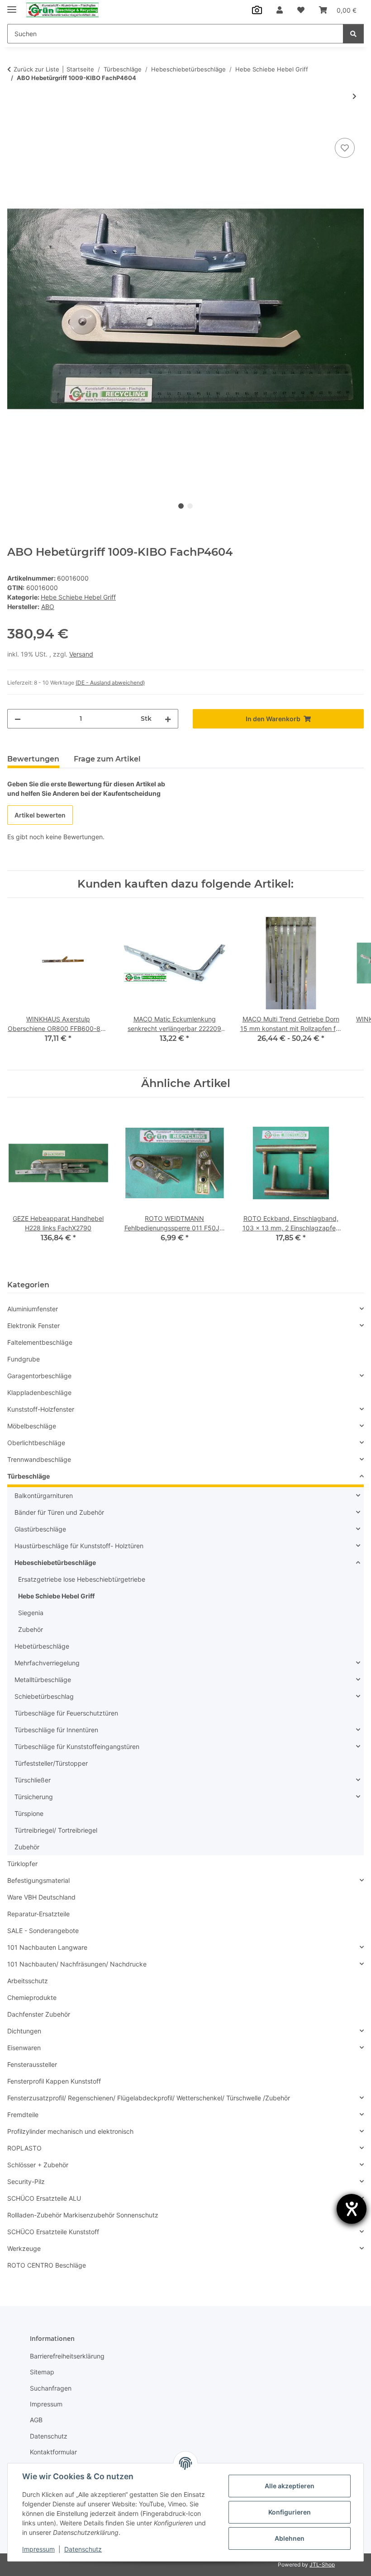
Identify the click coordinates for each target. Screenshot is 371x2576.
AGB (36, 2420)
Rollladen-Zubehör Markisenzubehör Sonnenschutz (83, 2215)
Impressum (38, 2549)
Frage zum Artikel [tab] (107, 759)
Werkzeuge (24, 2248)
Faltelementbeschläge (40, 1342)
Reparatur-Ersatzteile (38, 1914)
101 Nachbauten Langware (47, 1947)
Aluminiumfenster (33, 1309)
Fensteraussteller (32, 2064)
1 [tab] (181, 506)
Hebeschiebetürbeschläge (55, 1562)
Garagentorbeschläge (39, 1376)
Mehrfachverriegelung (47, 1663)
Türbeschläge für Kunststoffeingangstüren (77, 1746)
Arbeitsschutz (28, 1981)
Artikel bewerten (40, 815)
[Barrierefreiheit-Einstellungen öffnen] (352, 2209)
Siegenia (31, 1613)
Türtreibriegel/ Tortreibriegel (56, 1830)
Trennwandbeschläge (39, 1459)
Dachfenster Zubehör (39, 2014)
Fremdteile (23, 2115)
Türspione (29, 1813)
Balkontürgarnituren (44, 1496)
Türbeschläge (29, 1476)
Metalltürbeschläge (43, 1680)
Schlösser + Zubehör (38, 2165)
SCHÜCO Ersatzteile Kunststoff (53, 2232)
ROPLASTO (24, 2148)
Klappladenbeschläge (39, 1392)
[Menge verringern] (18, 719)
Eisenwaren (24, 2048)
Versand (81, 654)
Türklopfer (22, 1864)
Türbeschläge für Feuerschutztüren (66, 1713)
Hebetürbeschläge (42, 1646)
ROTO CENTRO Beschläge (47, 2265)
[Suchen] (353, 34)
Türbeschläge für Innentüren (56, 1730)
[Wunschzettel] (301, 10)
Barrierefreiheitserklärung (67, 2356)
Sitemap (42, 2372)
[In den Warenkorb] (14, 126)
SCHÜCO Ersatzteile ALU (44, 2198)
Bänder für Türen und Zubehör (59, 1512)
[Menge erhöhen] (168, 719)
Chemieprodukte (32, 1997)
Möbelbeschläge (32, 1426)
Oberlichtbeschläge (36, 1443)
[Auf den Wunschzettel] (345, 148)
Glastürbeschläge (40, 1529)
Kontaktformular (53, 2452)
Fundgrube (24, 1359)
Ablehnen (290, 2538)
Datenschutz (83, 2549)
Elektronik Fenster (33, 1326)
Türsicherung (34, 1797)
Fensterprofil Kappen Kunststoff (54, 2081)
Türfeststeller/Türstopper (51, 1763)
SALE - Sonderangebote (43, 1931)
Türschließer (33, 1780)
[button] (280, 10)
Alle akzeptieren (290, 2486)
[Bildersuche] (257, 10)
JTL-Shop (322, 2564)
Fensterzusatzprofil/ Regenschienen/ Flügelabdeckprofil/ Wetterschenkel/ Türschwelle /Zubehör (149, 2098)
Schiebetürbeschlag (44, 1696)
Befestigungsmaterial (38, 1880)
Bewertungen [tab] (33, 759)
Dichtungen (24, 2031)
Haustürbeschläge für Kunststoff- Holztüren (79, 1546)
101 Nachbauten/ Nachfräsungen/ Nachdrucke (77, 1964)
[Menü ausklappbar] (12, 6)
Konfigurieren (290, 2512)
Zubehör (31, 1629)
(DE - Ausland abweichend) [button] (110, 683)
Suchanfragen (51, 2388)
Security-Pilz (26, 2181)
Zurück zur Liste (36, 69)
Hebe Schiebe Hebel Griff (78, 597)
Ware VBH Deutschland (41, 1897)
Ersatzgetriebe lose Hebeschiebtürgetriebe (82, 1579)
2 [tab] (190, 506)
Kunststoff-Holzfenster (41, 1409)
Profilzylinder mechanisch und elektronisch (70, 2131)
